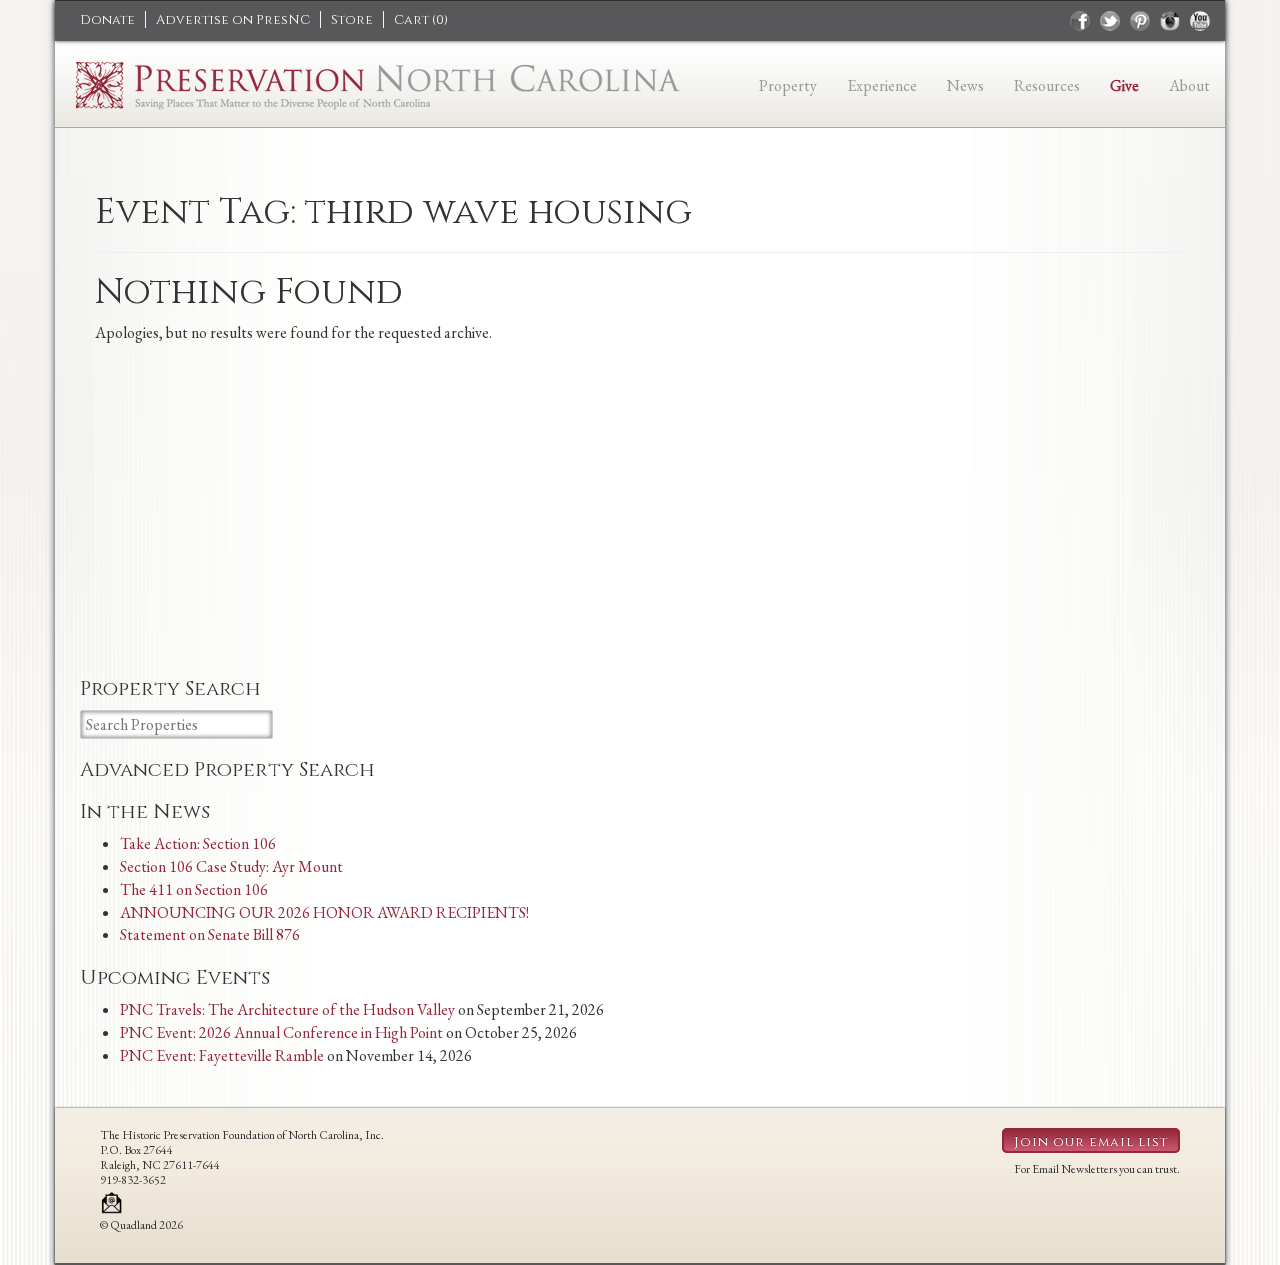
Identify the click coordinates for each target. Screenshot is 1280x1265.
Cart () (421, 20)
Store (352, 20)
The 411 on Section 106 (194, 889)
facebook (1080, 21)
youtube (1200, 21)
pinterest (1140, 21)
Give (1124, 85)
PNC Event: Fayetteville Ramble (222, 1055)
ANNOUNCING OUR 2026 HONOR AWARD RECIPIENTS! (324, 912)
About (1189, 85)
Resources (1047, 85)
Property (788, 85)
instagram (1170, 21)
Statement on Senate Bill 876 (210, 934)
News (965, 85)
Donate (107, 20)
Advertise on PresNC (233, 20)
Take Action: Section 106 (198, 843)
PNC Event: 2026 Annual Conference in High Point (281, 1032)
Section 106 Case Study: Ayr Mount (231, 866)
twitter (1110, 21)
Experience (882, 85)
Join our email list (1091, 1142)
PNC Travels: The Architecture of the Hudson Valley (287, 1009)
